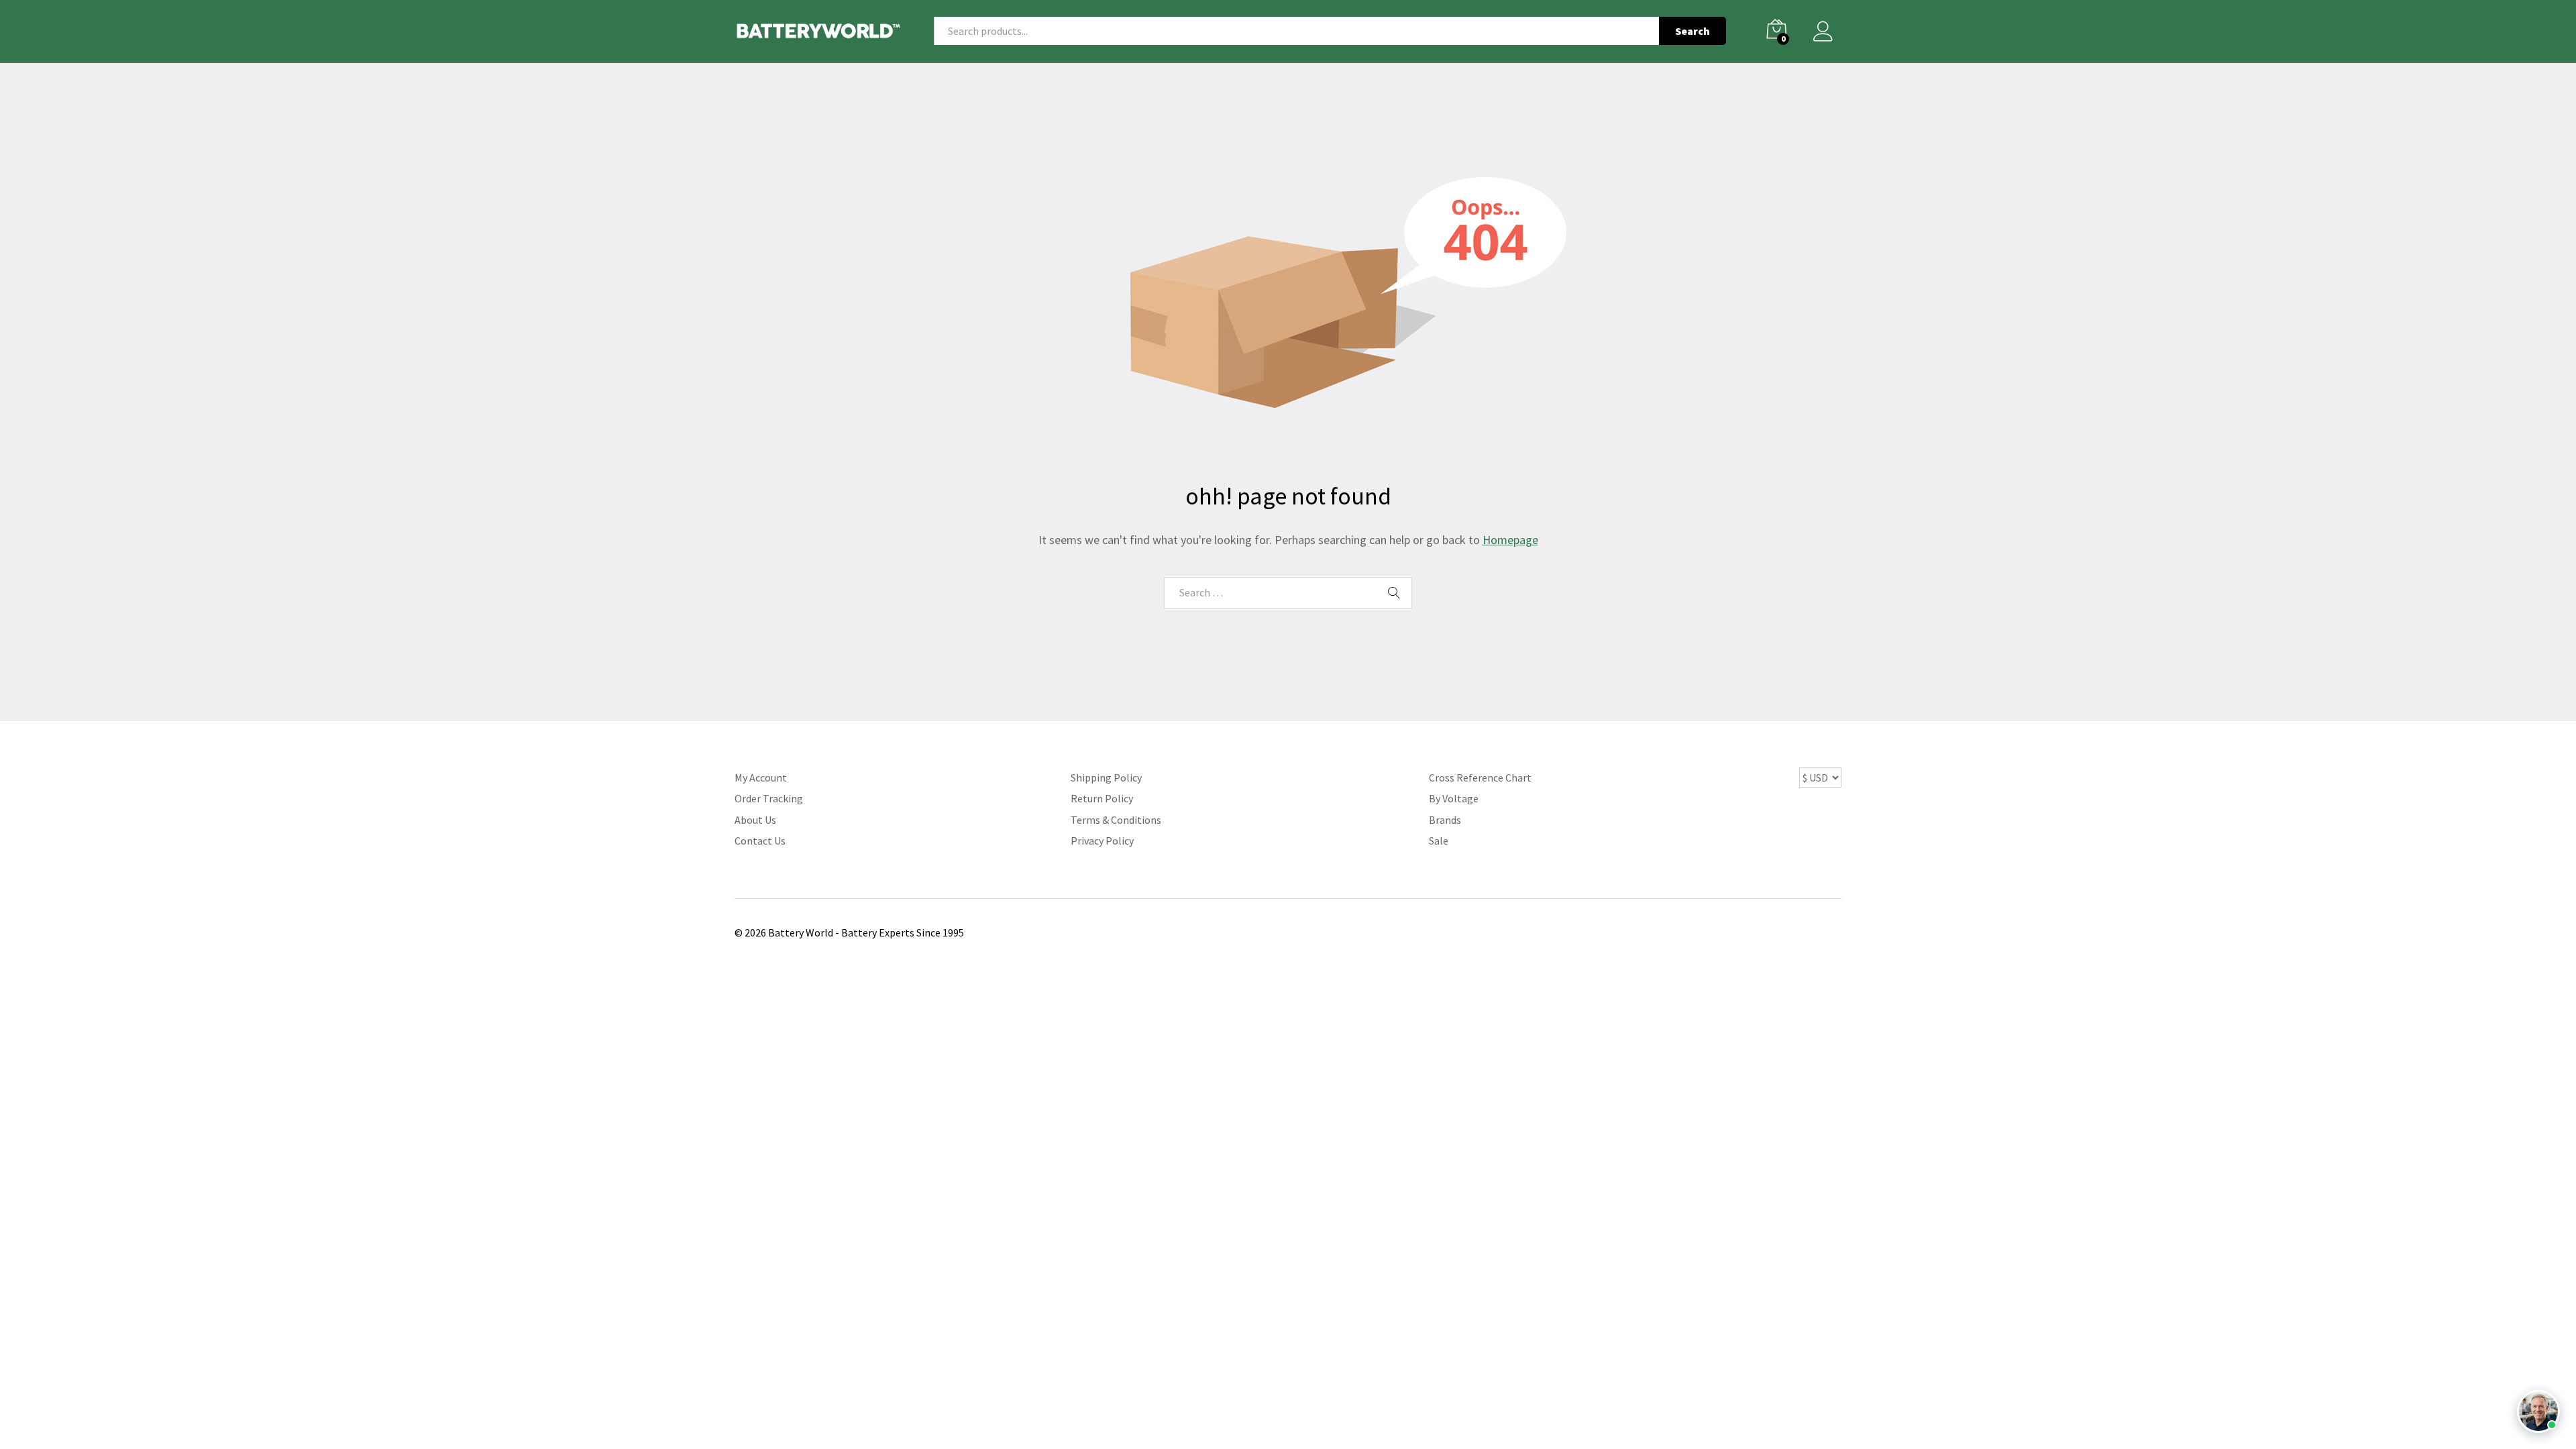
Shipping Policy (1106, 777)
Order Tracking (769, 798)
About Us (755, 820)
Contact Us (760, 841)
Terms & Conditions (1116, 820)
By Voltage (1454, 798)
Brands (1445, 820)
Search (1693, 31)
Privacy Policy (1102, 841)
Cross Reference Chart (1480, 777)
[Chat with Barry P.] (2538, 1411)
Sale (1439, 841)
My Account (761, 777)
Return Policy (1102, 798)
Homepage (1510, 540)
